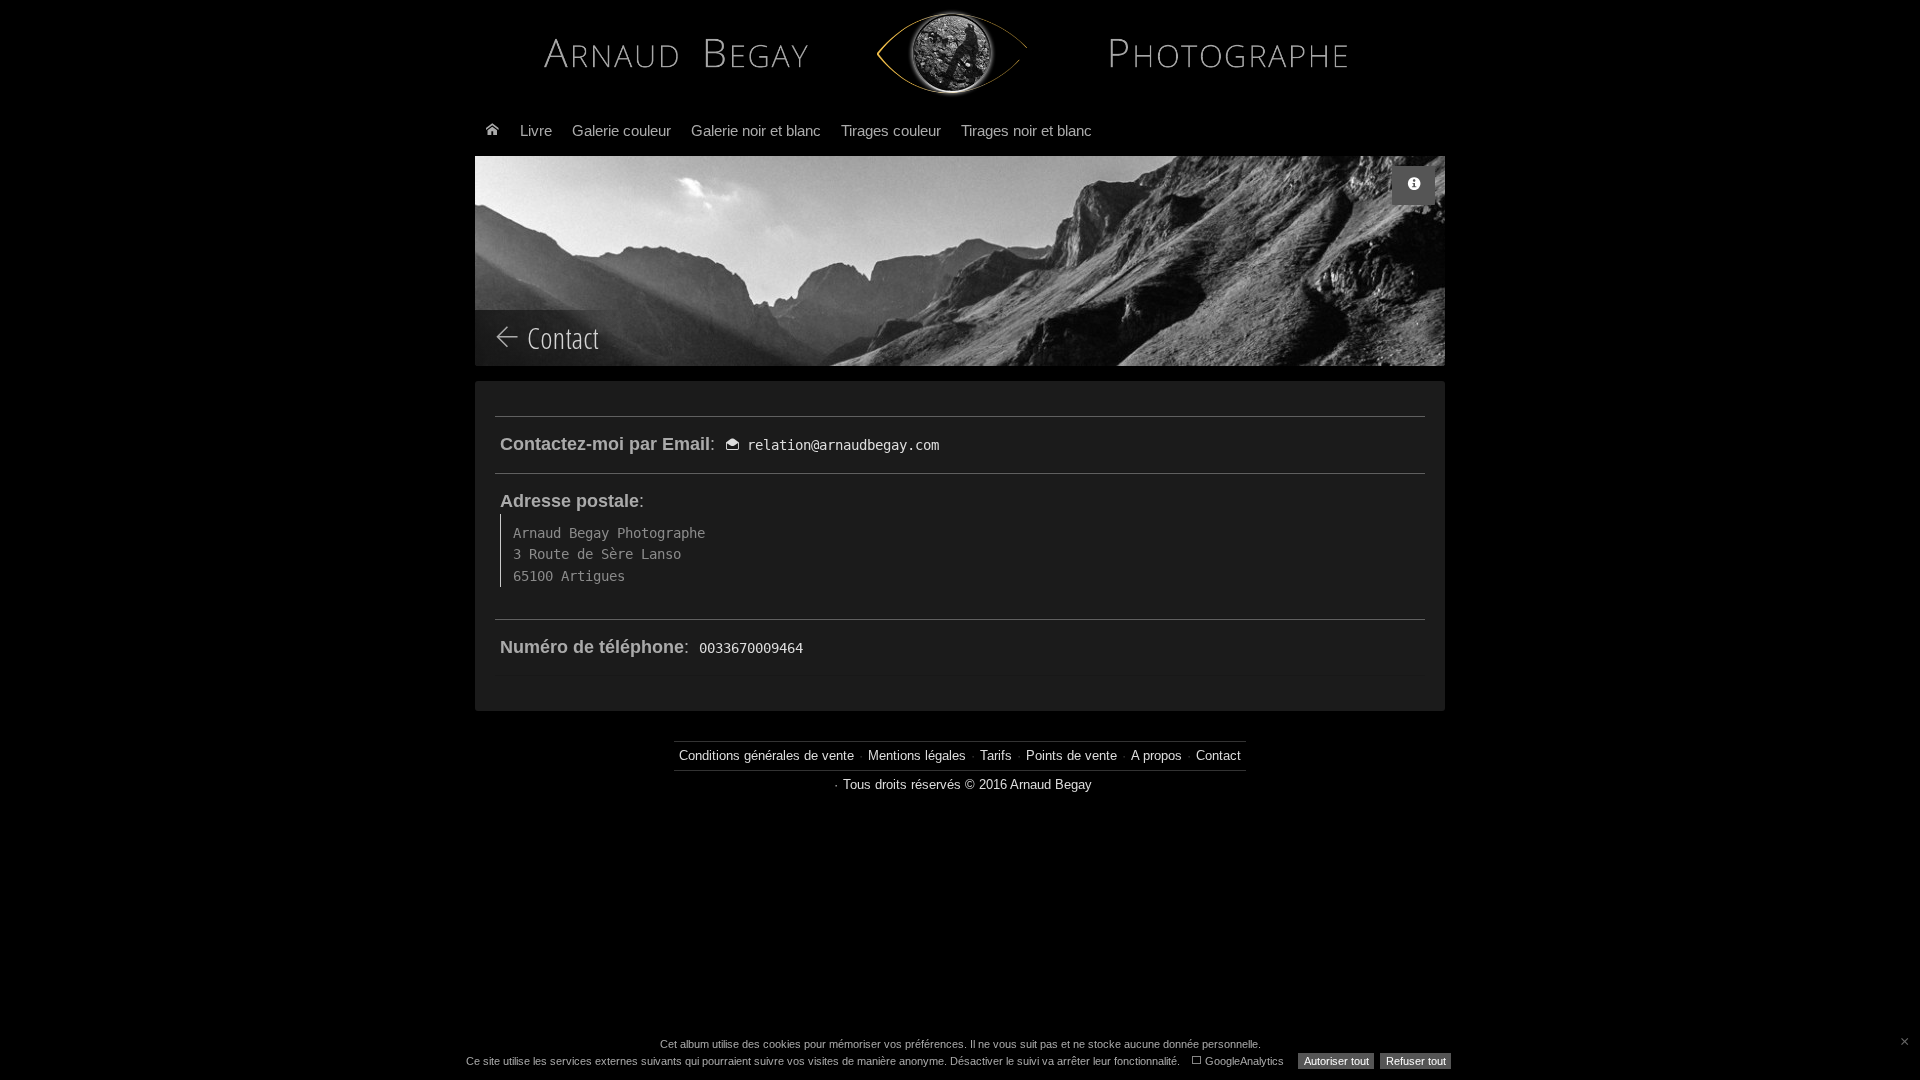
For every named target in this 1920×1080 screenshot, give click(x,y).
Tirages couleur (891, 130)
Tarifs (996, 755)
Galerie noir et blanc (756, 130)
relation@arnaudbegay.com (839, 445)
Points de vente (1071, 755)
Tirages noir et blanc (1026, 130)
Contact (1218, 755)
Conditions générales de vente (766, 755)
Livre (536, 130)
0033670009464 (751, 648)
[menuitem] (492, 131)
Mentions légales (917, 755)
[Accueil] (492, 131)
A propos (1156, 755)
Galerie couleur (621, 130)
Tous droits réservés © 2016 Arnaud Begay (967, 784)
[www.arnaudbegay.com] (952, 53)
